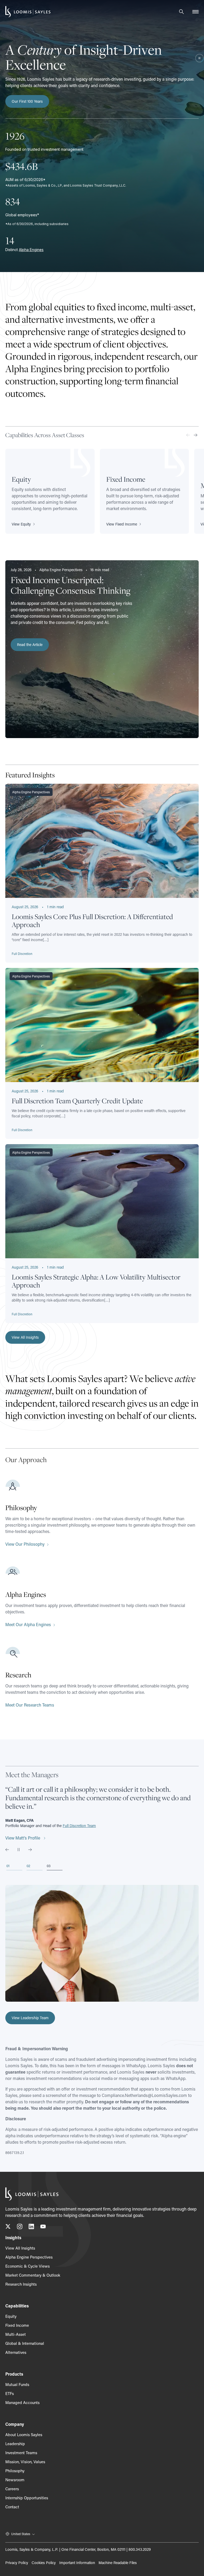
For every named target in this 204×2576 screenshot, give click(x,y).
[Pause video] (199, 59)
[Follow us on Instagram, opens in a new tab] (20, 2227)
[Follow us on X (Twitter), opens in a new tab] (8, 2227)
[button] (25, 1337)
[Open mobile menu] (195, 12)
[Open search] (181, 12)
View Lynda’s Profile (24, 1838)
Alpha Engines (31, 250)
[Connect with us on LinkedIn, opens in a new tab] (31, 2227)
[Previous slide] (7, 1850)
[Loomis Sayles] (28, 12)
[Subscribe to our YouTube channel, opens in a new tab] (43, 2227)
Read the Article (30, 645)
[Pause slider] (19, 1850)
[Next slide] (195, 435)
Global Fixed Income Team (90, 1826)
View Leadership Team (30, 2018)
